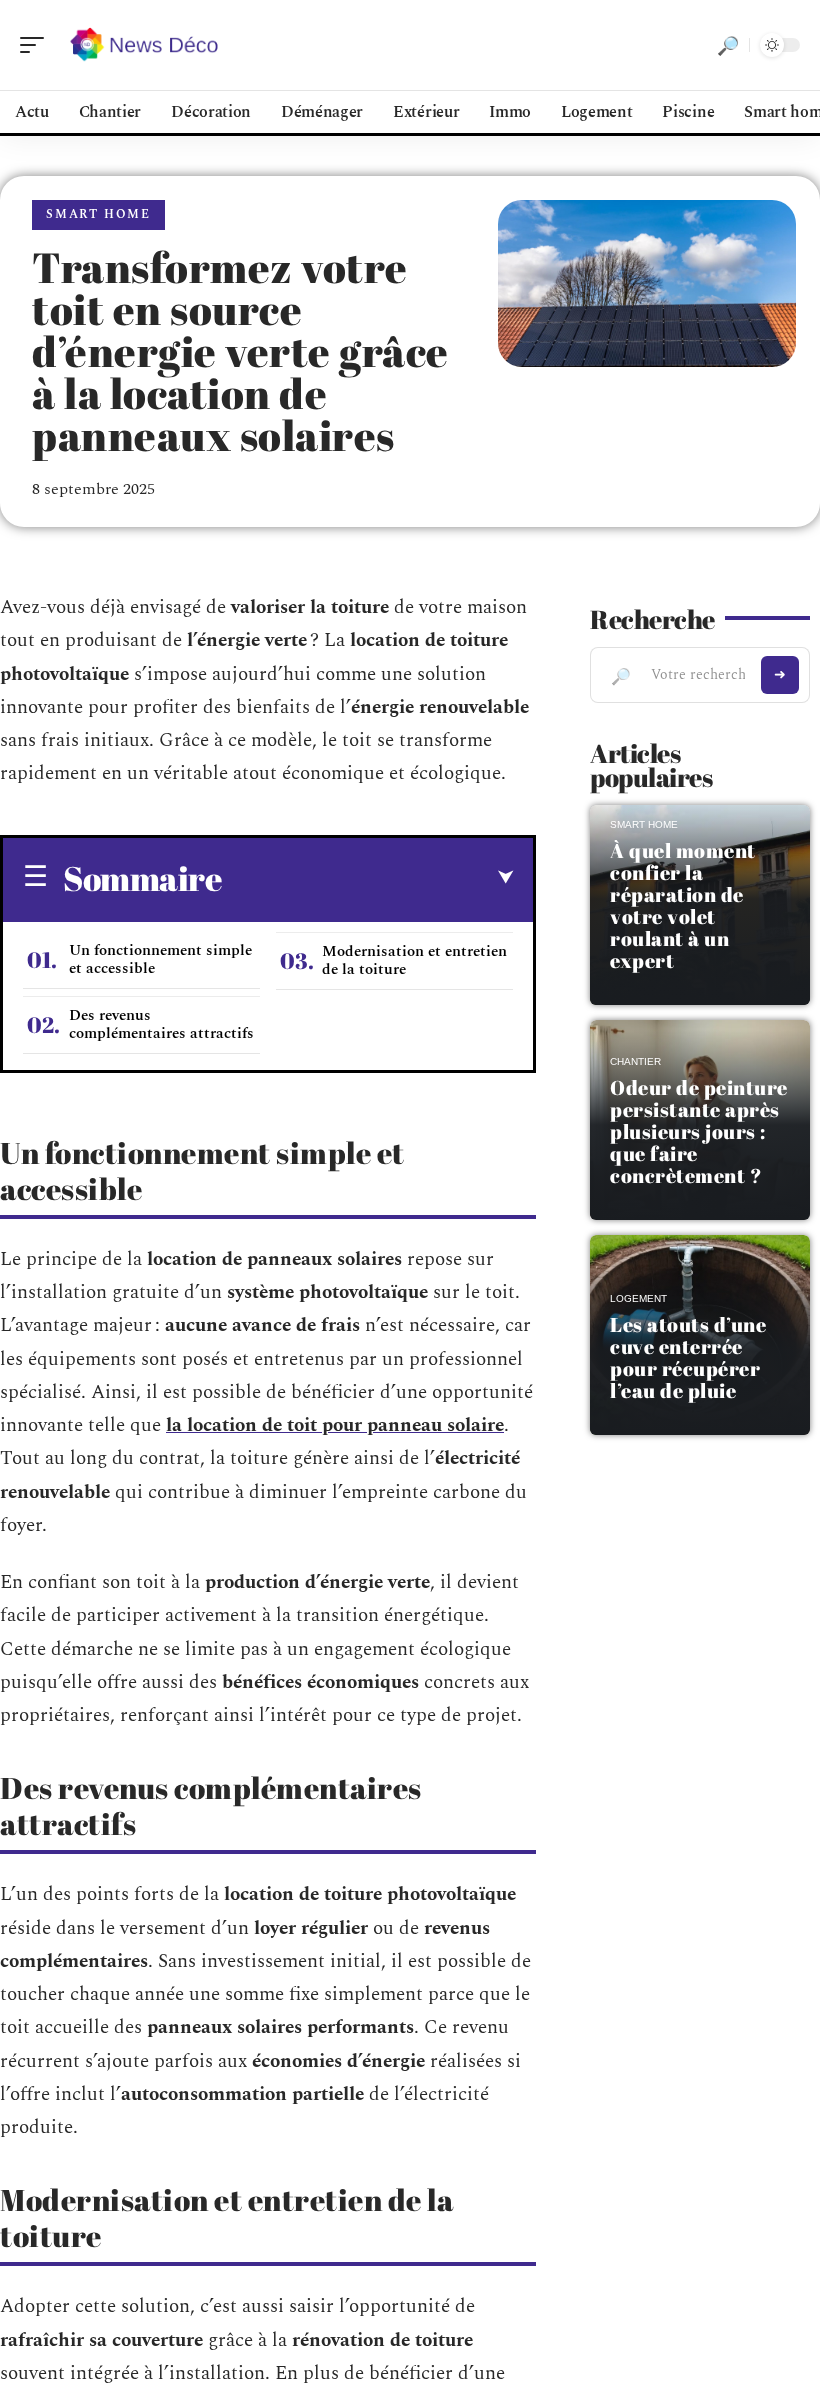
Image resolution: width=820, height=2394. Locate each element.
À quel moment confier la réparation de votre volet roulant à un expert (683, 905)
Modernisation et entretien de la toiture (414, 960)
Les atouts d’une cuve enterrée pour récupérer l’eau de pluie (688, 1357)
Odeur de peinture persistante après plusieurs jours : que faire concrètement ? (699, 1131)
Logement (638, 1298)
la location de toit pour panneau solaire (335, 1425)
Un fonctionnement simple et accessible (160, 959)
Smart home (98, 214)
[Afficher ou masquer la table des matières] (367, 878)
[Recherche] (728, 45)
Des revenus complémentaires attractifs (161, 1024)
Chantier (635, 1061)
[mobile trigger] (37, 45)
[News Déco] (144, 45)
